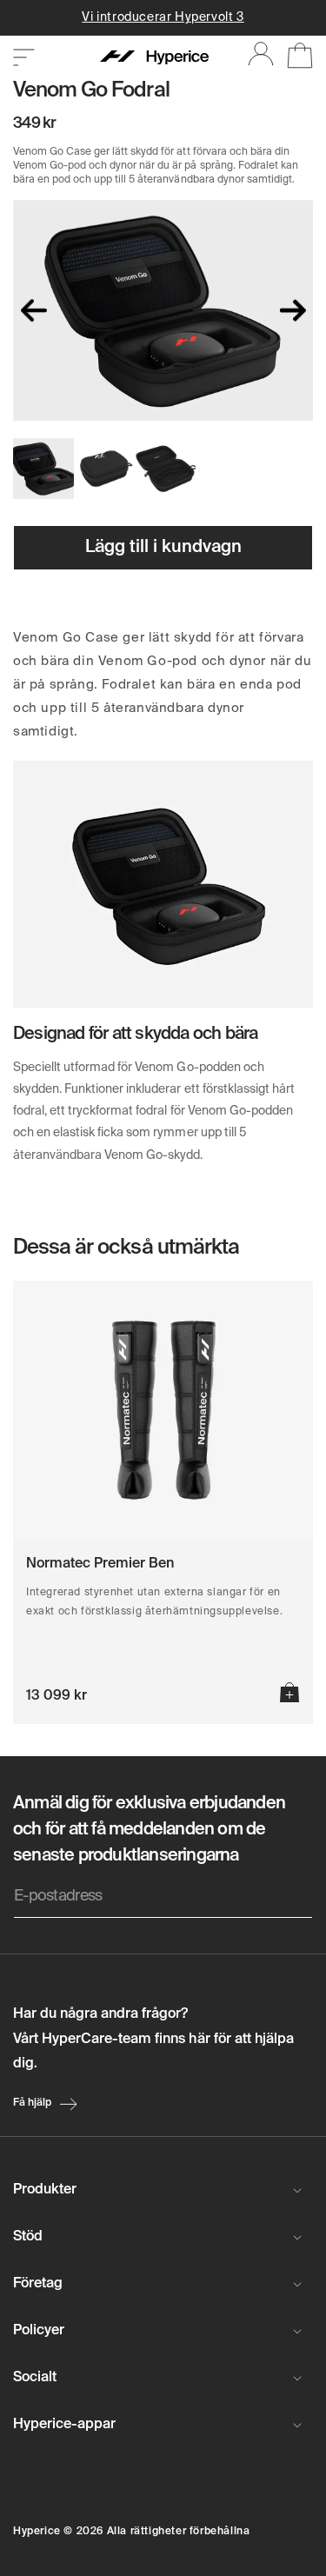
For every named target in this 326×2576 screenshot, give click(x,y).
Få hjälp (32, 2103)
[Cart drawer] (293, 58)
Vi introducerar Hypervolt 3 (163, 17)
